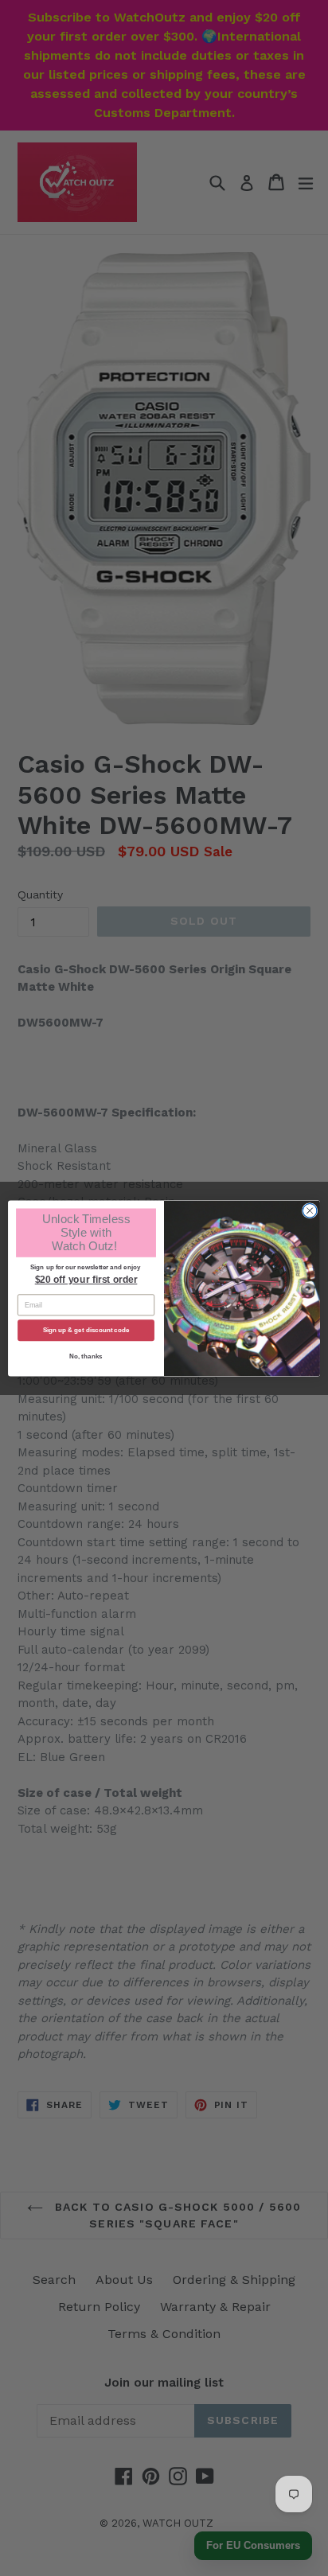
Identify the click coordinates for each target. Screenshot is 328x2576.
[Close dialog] (310, 1210)
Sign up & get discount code (86, 1330)
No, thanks (86, 1356)
